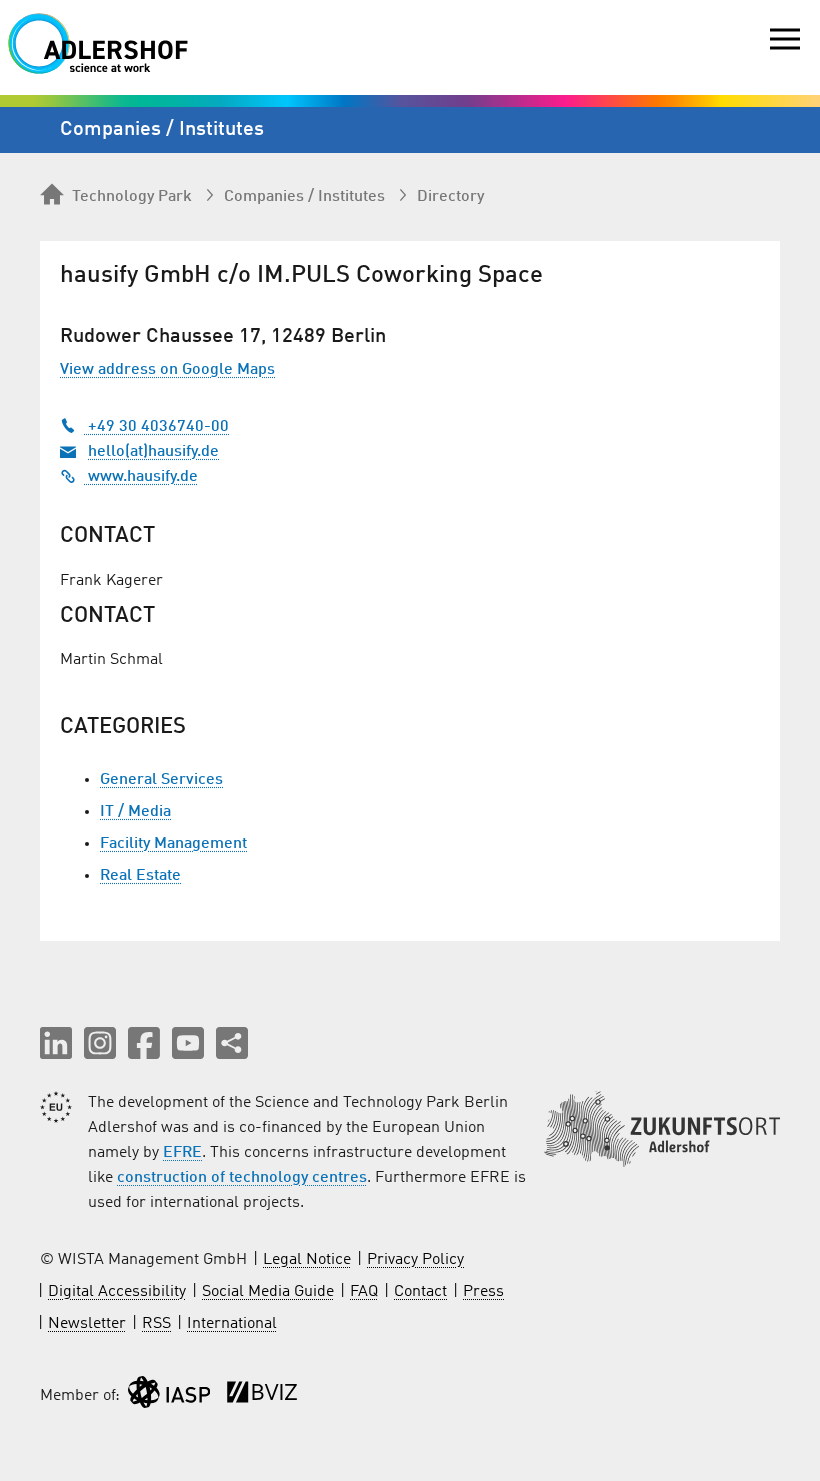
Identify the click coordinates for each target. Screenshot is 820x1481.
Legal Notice (307, 1260)
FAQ (364, 1292)
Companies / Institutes (304, 197)
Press (483, 1292)
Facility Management (173, 844)
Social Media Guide (268, 1292)
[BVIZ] (262, 1396)
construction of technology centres (242, 1178)
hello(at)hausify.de (153, 452)
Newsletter (87, 1324)
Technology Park (132, 197)
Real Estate (140, 876)
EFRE (182, 1153)
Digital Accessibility (117, 1292)
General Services (161, 780)
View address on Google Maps (167, 370)
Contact (420, 1292)
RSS (156, 1324)
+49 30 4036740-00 (156, 427)
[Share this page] (232, 1043)
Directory (450, 197)
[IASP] (169, 1396)
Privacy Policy (415, 1260)
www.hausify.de (141, 477)
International (232, 1324)
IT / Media (135, 812)
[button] (56, 1043)
